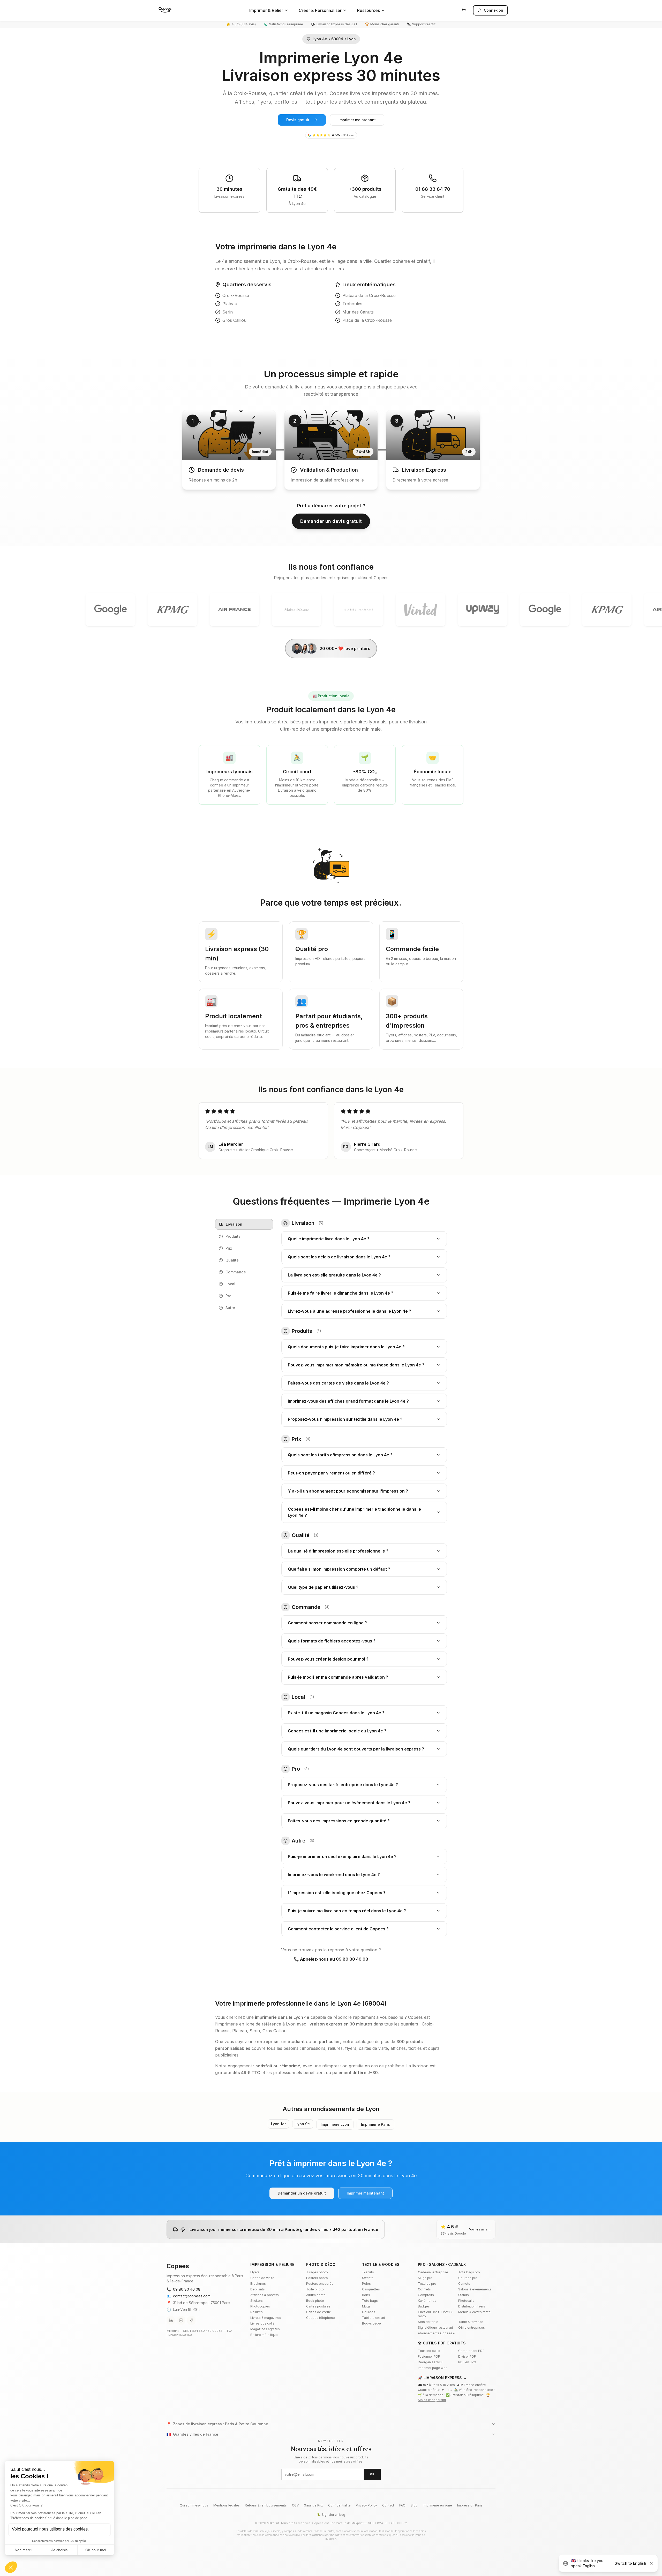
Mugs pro (425, 2278)
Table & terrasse (471, 2322)
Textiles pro (427, 2284)
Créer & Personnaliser (320, 10)
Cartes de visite (262, 2278)
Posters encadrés (320, 2284)
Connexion (494, 10)
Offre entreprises (472, 2327)
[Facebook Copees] (191, 2320)
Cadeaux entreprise (433, 2272)
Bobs (366, 2295)
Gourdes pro (468, 2278)
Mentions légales (227, 2505)
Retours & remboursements (266, 2505)
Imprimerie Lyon (335, 2124)
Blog (414, 2505)
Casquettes (371, 2289)
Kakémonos (427, 2301)
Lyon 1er (278, 2124)
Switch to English (630, 2563)
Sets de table (428, 2322)
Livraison (234, 1224)
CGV (295, 2505)
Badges (424, 2306)
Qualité (232, 1260)
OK (372, 2474)
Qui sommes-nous (194, 2505)
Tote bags (370, 2301)
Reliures (257, 2312)
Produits (233, 1236)
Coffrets (424, 2289)
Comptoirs (426, 2295)
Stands (464, 2295)
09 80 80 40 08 (183, 2289)
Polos (366, 2284)
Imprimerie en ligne (437, 2505)
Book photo (315, 2301)
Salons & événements (475, 2289)
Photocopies (260, 2306)
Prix (229, 1248)
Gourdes (369, 2312)
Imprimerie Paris (375, 2124)
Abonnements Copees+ (436, 2333)
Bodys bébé (371, 2323)
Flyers (255, 2272)
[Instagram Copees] (181, 2320)
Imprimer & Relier (266, 10)
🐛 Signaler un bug (331, 2515)
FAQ (402, 2505)
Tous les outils (429, 2351)
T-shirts (368, 2272)
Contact (388, 2505)
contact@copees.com (189, 2296)
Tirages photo (317, 2272)
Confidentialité (339, 2505)
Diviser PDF (467, 2356)
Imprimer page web (433, 2368)
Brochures (258, 2284)
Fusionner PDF (429, 2356)
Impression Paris (470, 2505)
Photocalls (466, 2301)
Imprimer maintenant (357, 120)
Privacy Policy (366, 2505)
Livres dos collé (262, 2323)
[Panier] (464, 10)
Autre (230, 1308)
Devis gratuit (298, 120)
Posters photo (317, 2278)
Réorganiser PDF (431, 2362)
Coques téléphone (321, 2318)
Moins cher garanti (432, 2400)
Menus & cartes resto (474, 2312)
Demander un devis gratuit (331, 521)
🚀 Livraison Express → (442, 2378)
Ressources (368, 10)
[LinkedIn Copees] (171, 2320)
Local (230, 1284)
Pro (228, 1296)
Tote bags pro (469, 2272)
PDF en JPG (467, 2362)
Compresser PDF (471, 2351)
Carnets (464, 2284)
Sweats (368, 2278)
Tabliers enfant (374, 2318)
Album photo (316, 2295)
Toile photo (315, 2289)
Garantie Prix (313, 2505)
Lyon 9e (303, 2124)
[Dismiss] (651, 2563)
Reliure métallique (264, 2335)
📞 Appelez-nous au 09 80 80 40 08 (331, 1959)
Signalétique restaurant (435, 2327)
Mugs (366, 2306)
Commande (236, 1272)
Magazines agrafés (265, 2329)
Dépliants (258, 2289)
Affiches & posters (265, 2295)
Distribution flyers (472, 2306)
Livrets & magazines (266, 2318)
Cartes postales (318, 2306)
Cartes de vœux (318, 2312)
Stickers (257, 2301)
